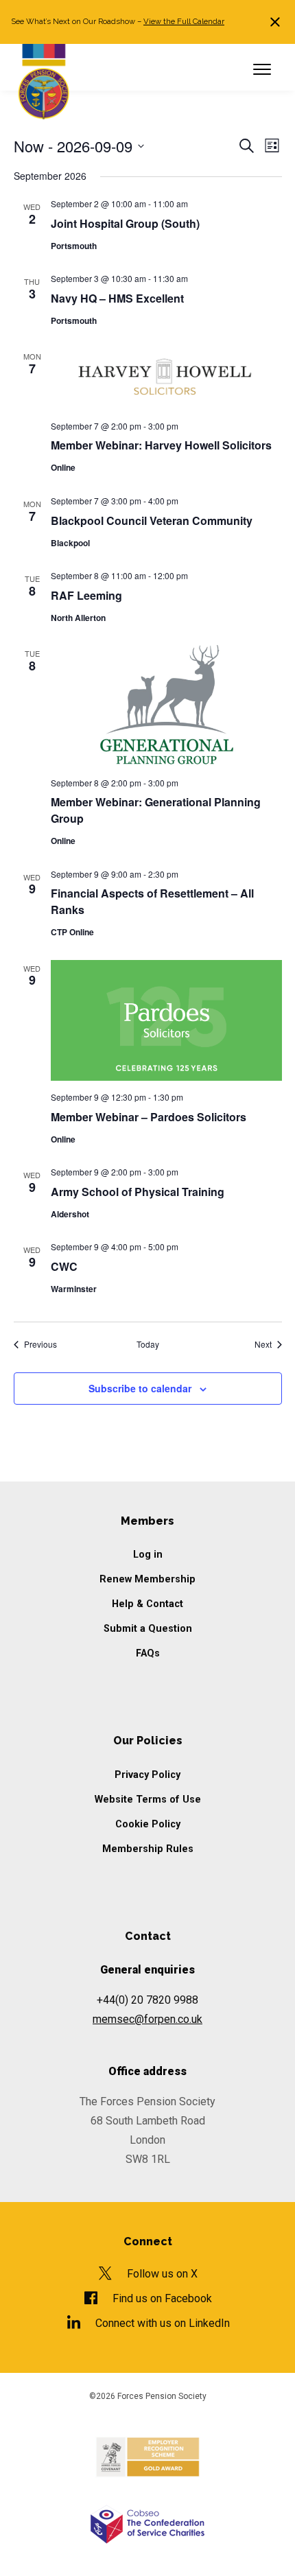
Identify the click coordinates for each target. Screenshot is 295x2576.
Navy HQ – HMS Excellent (117, 298)
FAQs (148, 1653)
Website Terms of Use (148, 1800)
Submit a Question (148, 1629)
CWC (64, 1266)
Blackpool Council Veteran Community (152, 520)
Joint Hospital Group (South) (125, 223)
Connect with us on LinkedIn (162, 2323)
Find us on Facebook (162, 2298)
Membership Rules (148, 1849)
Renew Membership (147, 1579)
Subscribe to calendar (140, 1388)
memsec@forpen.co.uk (147, 2019)
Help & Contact (147, 1604)
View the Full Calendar (184, 21)
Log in (148, 1555)
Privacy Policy (147, 1775)
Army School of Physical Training (138, 1192)
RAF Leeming (86, 595)
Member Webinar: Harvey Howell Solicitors (163, 445)
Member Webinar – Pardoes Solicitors (149, 1117)
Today (148, 1344)
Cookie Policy (148, 1824)
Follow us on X (162, 2274)
